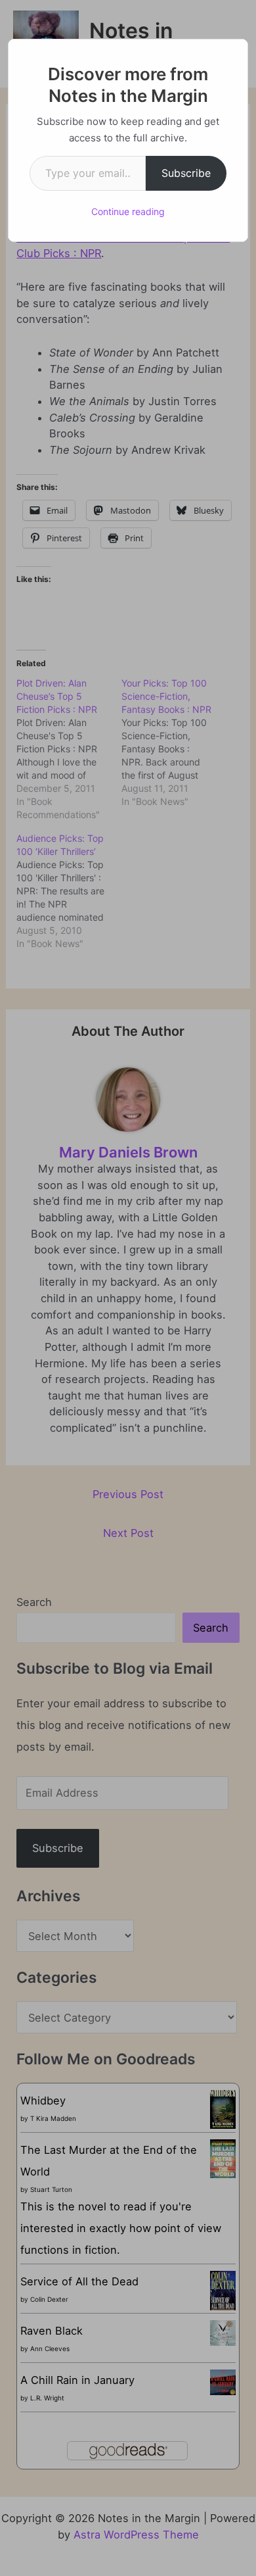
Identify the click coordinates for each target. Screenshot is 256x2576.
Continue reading (128, 211)
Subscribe (186, 173)
